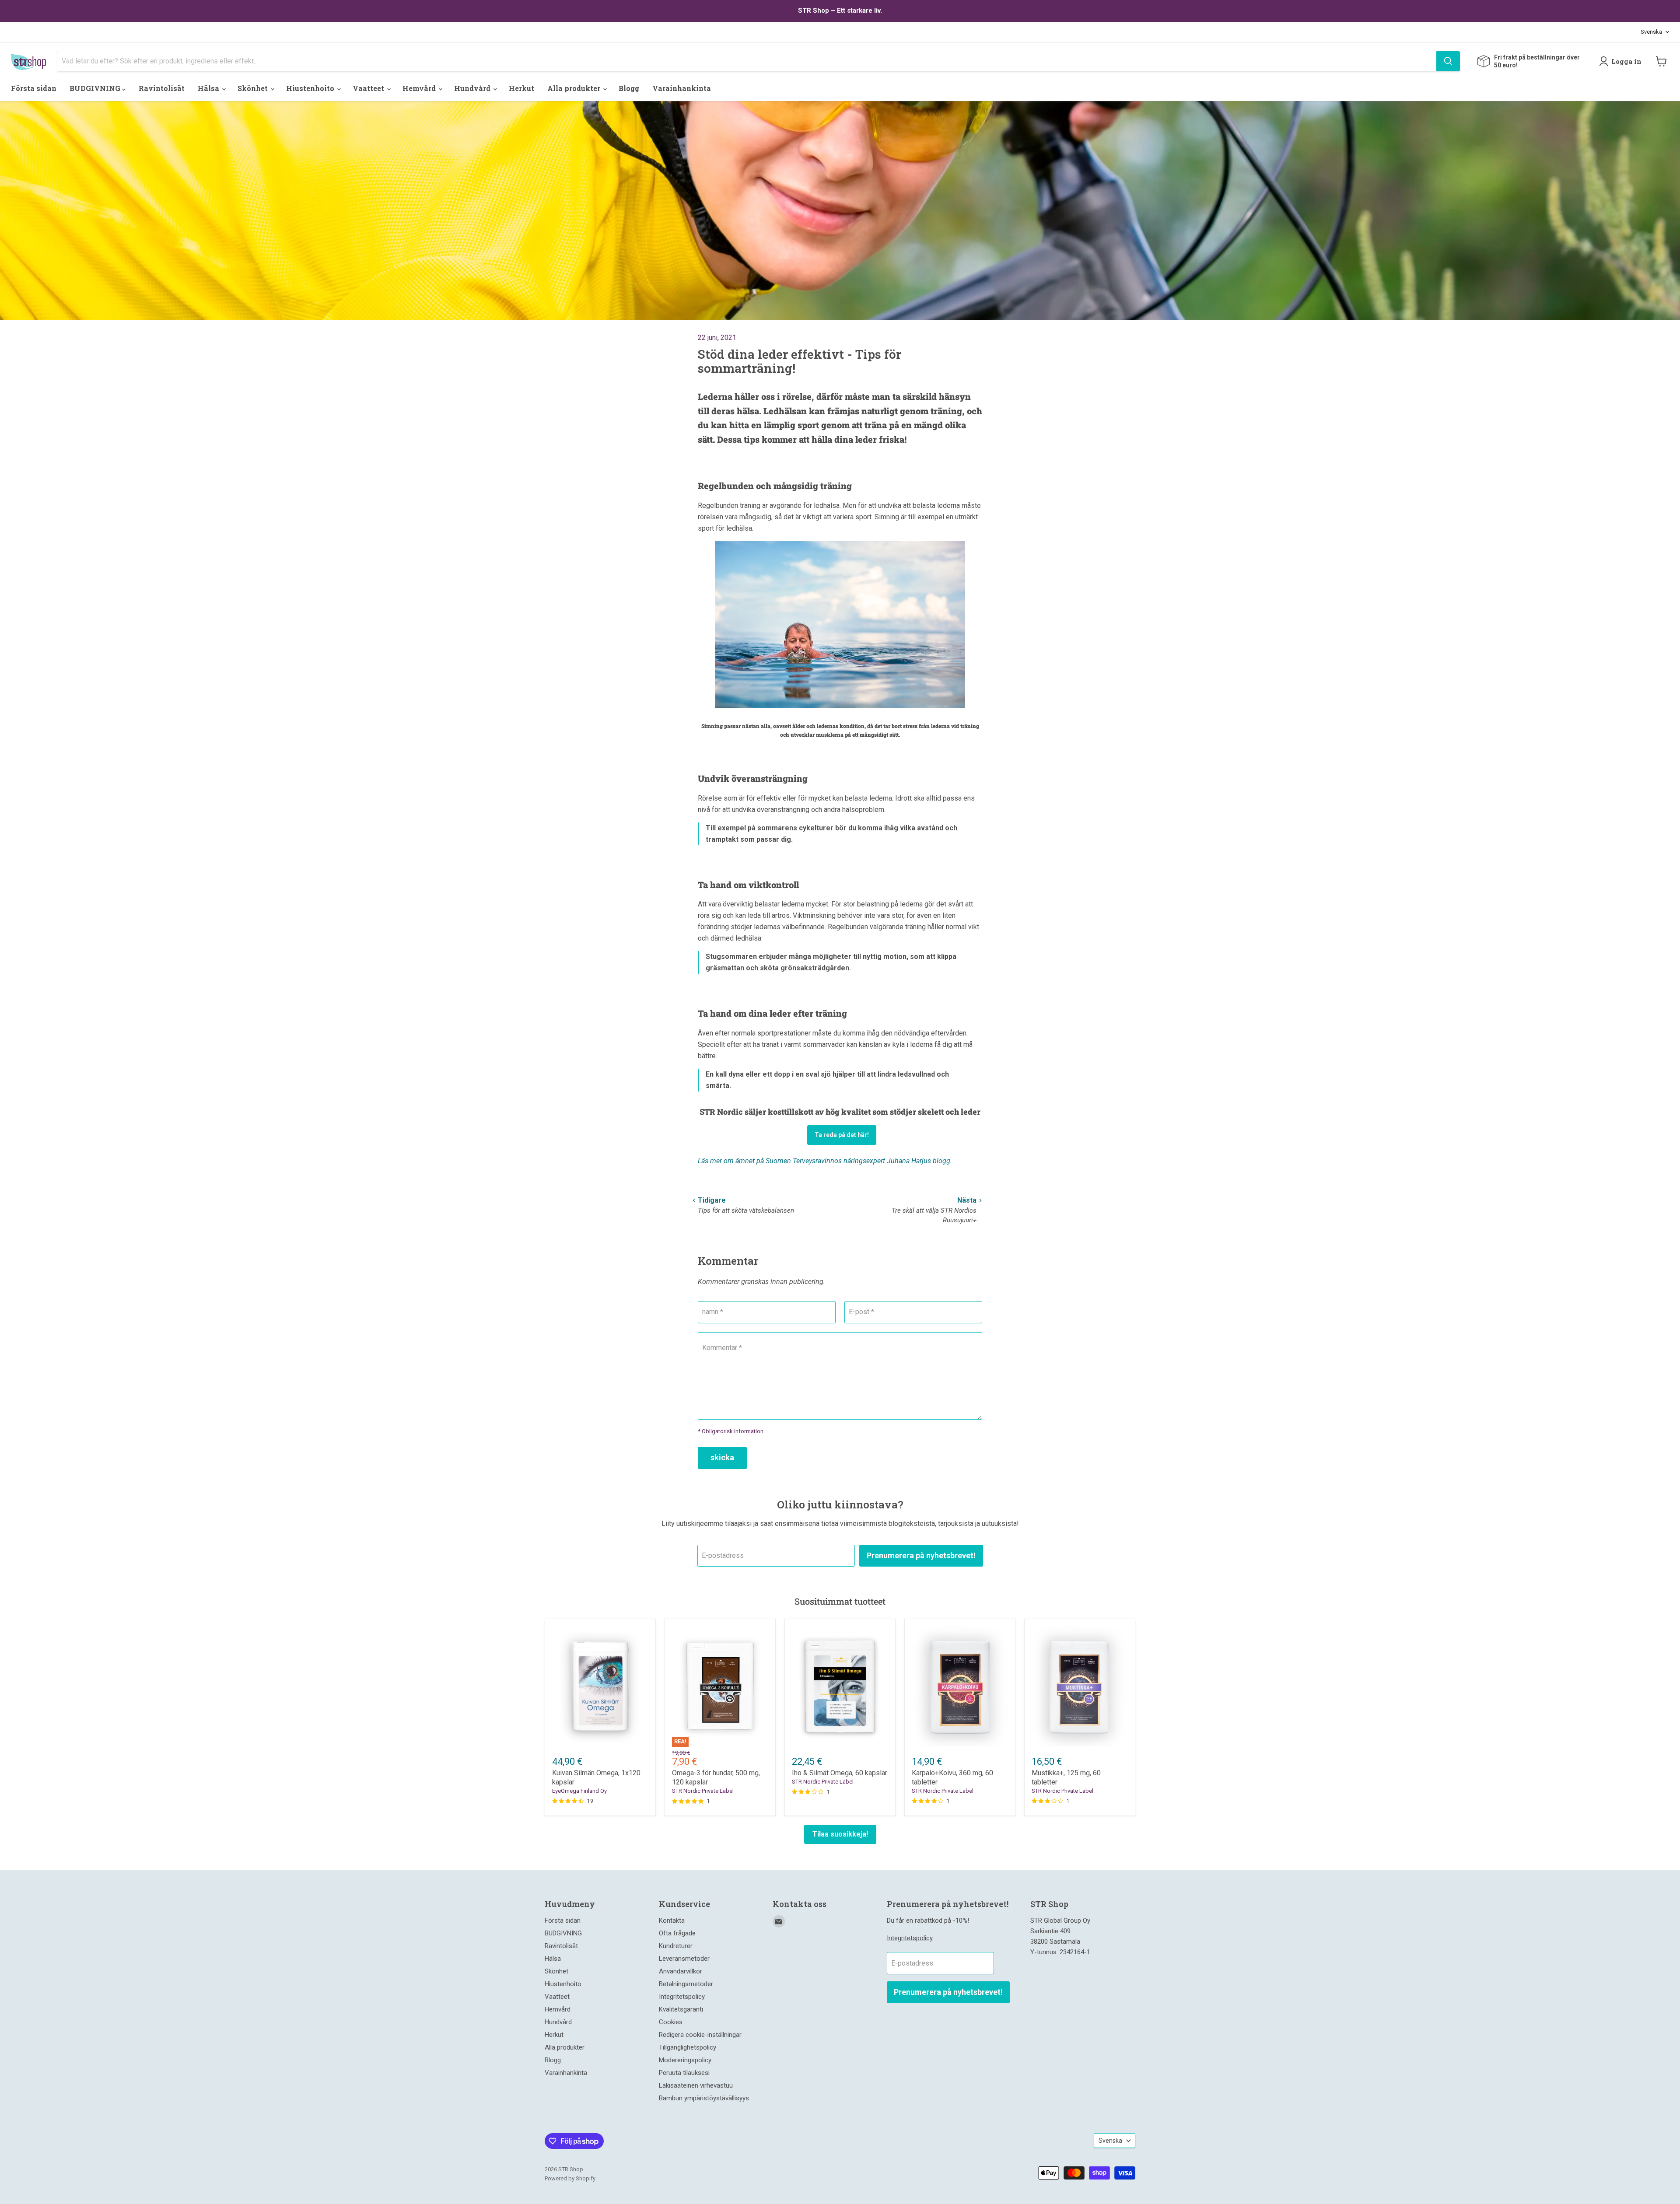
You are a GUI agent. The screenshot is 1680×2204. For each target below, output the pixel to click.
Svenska (1651, 32)
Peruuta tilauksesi (684, 2073)
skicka (722, 1457)
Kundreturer (676, 1946)
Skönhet (254, 88)
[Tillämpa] (1448, 61)
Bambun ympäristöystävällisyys (704, 2098)
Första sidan (34, 88)
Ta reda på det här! (842, 1135)
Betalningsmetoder (686, 1984)
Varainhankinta (682, 88)
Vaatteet (369, 88)
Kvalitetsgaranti (681, 2009)
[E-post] (779, 1921)
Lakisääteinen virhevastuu (696, 2085)
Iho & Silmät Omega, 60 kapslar (840, 1773)
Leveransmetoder (684, 1959)
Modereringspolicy (685, 2060)
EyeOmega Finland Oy (579, 1791)
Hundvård (473, 88)
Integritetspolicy (682, 1997)
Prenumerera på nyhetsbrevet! (921, 1555)
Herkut (521, 88)
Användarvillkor (681, 1971)
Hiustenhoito (311, 88)
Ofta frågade (677, 1933)
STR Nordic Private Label (703, 1791)
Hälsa (209, 88)
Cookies (671, 2022)
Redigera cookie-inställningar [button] (700, 2035)
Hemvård (420, 88)
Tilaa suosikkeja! (840, 1834)
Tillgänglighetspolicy (688, 2047)
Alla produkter (575, 88)
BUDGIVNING (96, 88)
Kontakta (672, 1921)
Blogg (629, 88)
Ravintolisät (162, 88)
